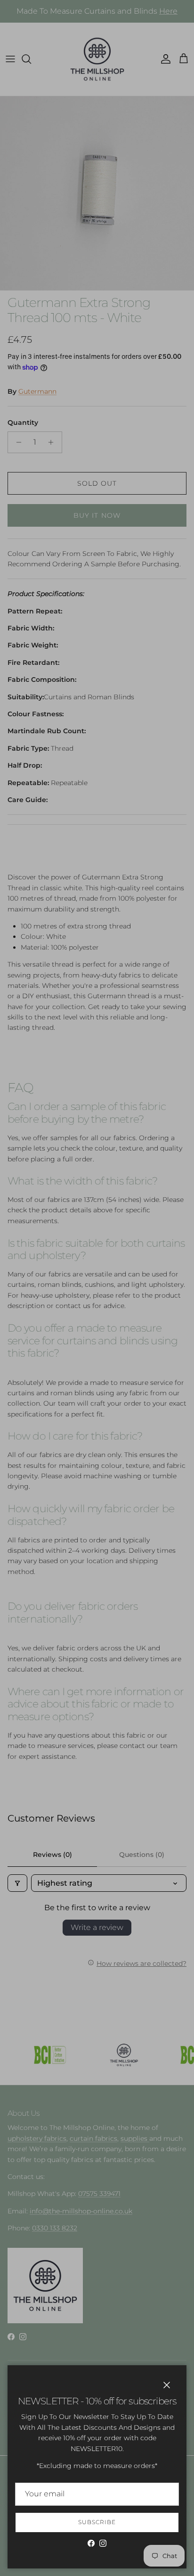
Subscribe (97, 2522)
